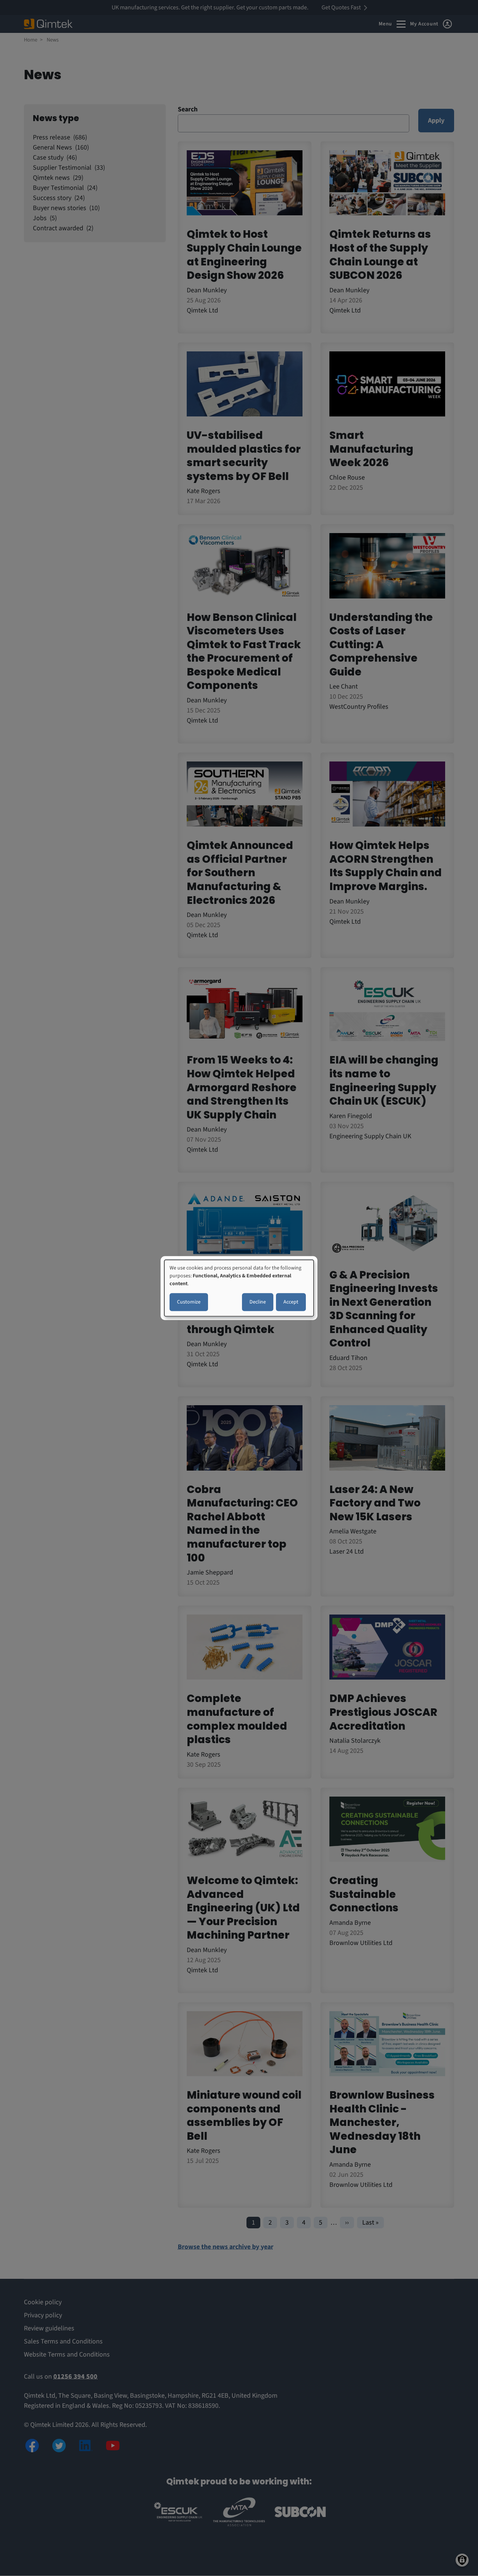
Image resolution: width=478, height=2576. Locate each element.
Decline (258, 1302)
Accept (291, 1302)
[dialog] (239, 1288)
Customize (189, 1302)
